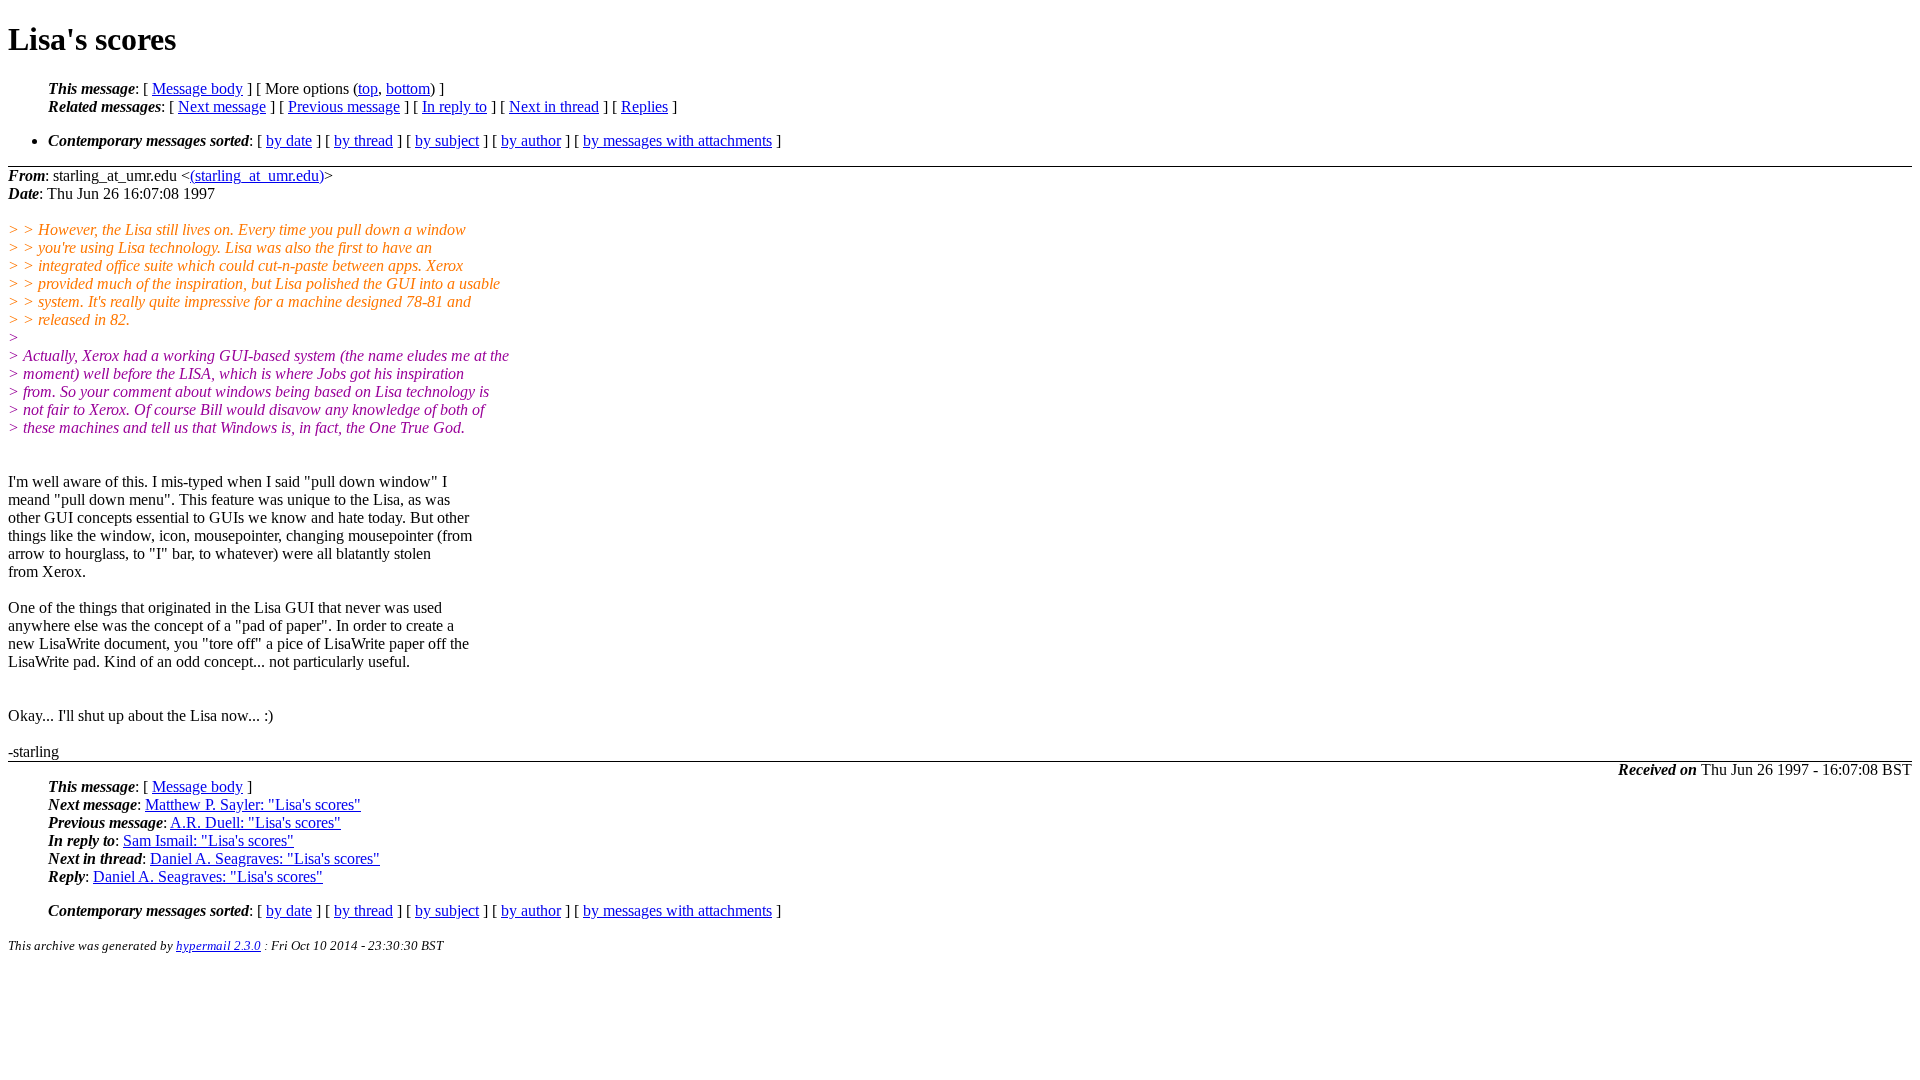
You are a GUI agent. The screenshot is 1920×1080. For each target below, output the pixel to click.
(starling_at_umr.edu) (257, 175)
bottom (408, 88)
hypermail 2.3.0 (218, 945)
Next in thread (554, 106)
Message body (197, 88)
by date (289, 140)
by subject (447, 140)
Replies (644, 106)
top (368, 88)
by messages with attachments (677, 140)
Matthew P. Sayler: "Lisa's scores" (253, 804)
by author (531, 140)
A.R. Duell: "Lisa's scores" (255, 822)
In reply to (454, 106)
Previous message (344, 106)
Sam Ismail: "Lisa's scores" (208, 840)
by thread (363, 140)
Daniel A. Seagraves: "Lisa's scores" (265, 858)
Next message (222, 106)
